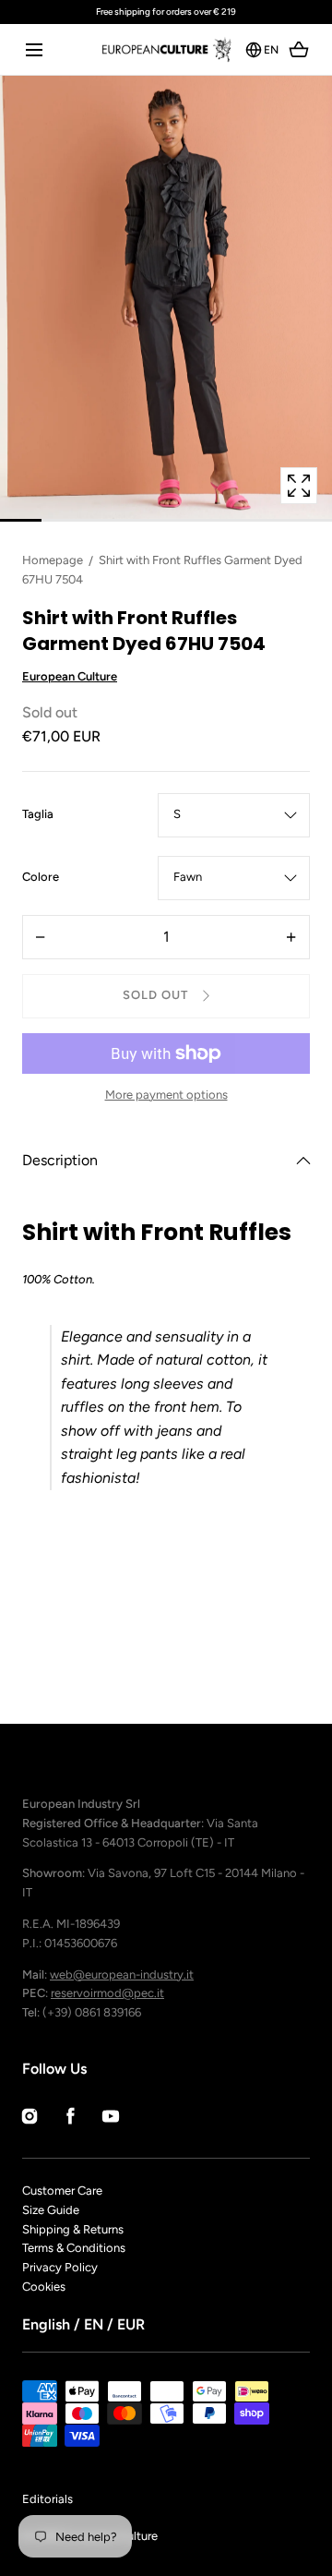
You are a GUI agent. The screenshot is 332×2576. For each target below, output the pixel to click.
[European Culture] (166, 49)
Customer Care (62, 2191)
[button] (34, 49)
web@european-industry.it (122, 1974)
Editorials (47, 2499)
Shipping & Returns (73, 2229)
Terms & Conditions (74, 2248)
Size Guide (51, 2210)
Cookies (44, 2287)
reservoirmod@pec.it (107, 1993)
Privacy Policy (60, 2267)
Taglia (38, 815)
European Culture (70, 676)
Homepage (53, 560)
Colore (41, 878)
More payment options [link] (166, 1095)
